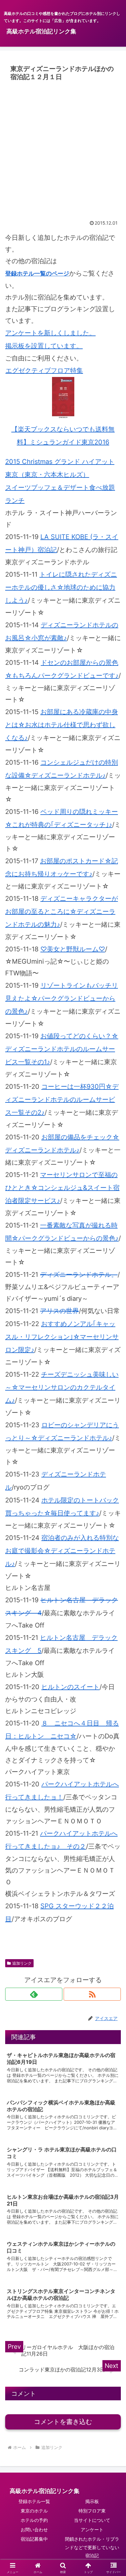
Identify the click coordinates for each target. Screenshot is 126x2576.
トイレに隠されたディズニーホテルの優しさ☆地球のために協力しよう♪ (61, 587)
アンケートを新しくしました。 (50, 333)
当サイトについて (92, 2520)
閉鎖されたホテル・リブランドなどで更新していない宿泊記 (92, 2547)
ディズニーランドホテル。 (79, 1275)
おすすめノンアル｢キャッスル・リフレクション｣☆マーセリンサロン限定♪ (62, 1337)
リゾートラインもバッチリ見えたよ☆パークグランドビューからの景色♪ (62, 998)
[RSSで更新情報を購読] (92, 1994)
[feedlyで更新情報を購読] (34, 1994)
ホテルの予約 (34, 2520)
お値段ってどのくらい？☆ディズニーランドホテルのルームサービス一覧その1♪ (62, 1049)
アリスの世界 (59, 1311)
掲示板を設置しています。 (44, 346)
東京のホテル (34, 2511)
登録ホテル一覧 (34, 2501)
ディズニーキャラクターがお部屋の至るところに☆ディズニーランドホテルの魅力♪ (62, 912)
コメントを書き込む (63, 2422)
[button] (113, 1550)
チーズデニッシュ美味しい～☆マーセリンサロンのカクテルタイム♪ (62, 1387)
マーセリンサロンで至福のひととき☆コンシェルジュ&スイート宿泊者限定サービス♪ (62, 1188)
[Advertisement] (63, 150)
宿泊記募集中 (34, 2539)
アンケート (92, 2529)
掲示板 (92, 2501)
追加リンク (22, 1963)
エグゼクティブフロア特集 (44, 371)
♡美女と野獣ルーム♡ (73, 949)
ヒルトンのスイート (70, 1687)
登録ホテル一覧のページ (37, 273)
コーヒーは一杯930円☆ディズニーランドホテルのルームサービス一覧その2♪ (62, 1100)
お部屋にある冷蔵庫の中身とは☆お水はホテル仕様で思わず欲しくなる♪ (62, 725)
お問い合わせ (34, 2529)
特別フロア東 (92, 2511)
